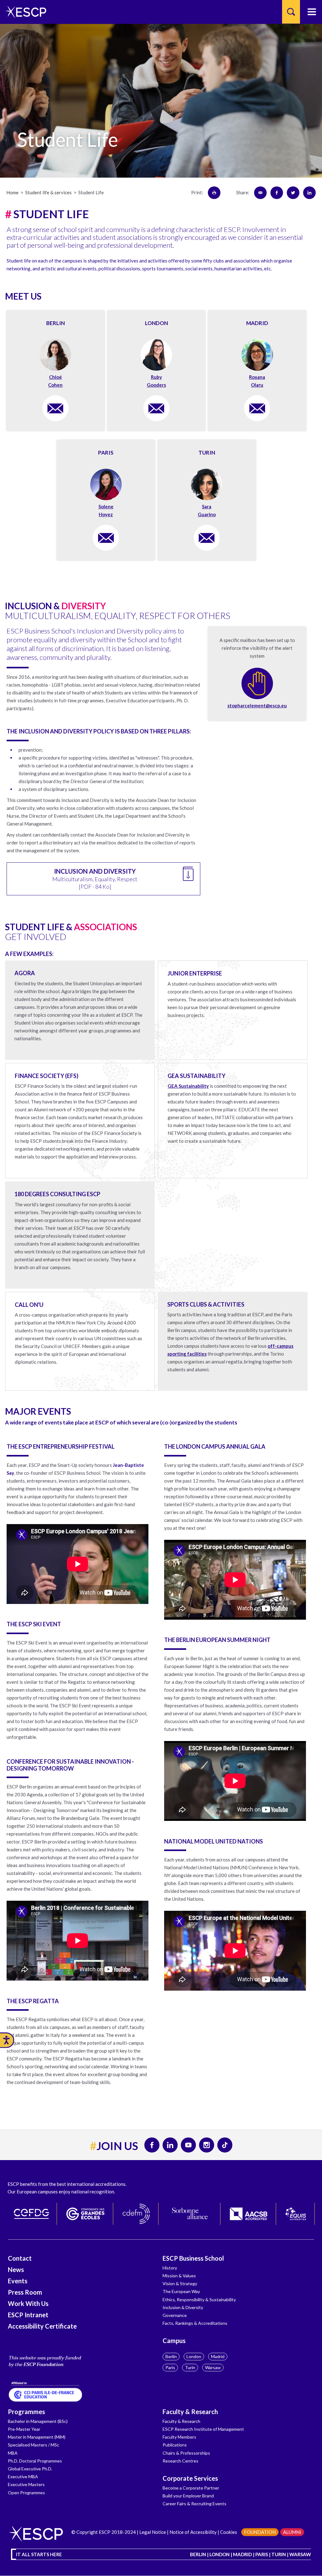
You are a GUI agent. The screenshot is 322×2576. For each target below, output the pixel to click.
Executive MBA (23, 2476)
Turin (190, 2367)
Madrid (218, 2356)
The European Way (181, 2291)
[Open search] (291, 12)
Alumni (292, 2532)
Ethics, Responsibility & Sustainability (199, 2300)
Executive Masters (26, 2484)
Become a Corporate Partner (191, 2488)
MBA (13, 2453)
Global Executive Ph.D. (30, 2469)
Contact (20, 2258)
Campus (174, 2341)
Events (18, 2281)
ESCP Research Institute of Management (203, 2429)
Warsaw (213, 2367)
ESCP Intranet (28, 2315)
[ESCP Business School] (24, 12)
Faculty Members (179, 2437)
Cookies (229, 2532)
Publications (175, 2445)
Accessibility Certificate (42, 2326)
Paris (170, 2367)
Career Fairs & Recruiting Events (194, 2504)
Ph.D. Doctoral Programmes (35, 2461)
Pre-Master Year (24, 2429)
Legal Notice (153, 2532)
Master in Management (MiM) (37, 2437)
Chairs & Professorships (186, 2453)
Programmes (26, 2412)
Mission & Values (179, 2276)
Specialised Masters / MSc (33, 2445)
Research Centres (180, 2461)
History (170, 2268)
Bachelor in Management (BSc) (38, 2421)
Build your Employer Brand (188, 2496)
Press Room (25, 2292)
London (194, 2356)
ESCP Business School (193, 2258)
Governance (175, 2315)
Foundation (260, 2532)
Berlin (171, 2356)
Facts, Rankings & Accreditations (195, 2323)
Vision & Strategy (180, 2283)
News (16, 2269)
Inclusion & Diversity (183, 2307)
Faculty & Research (190, 2412)
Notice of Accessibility (193, 2532)
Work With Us (28, 2303)
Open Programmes (26, 2493)
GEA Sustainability (188, 1086)
